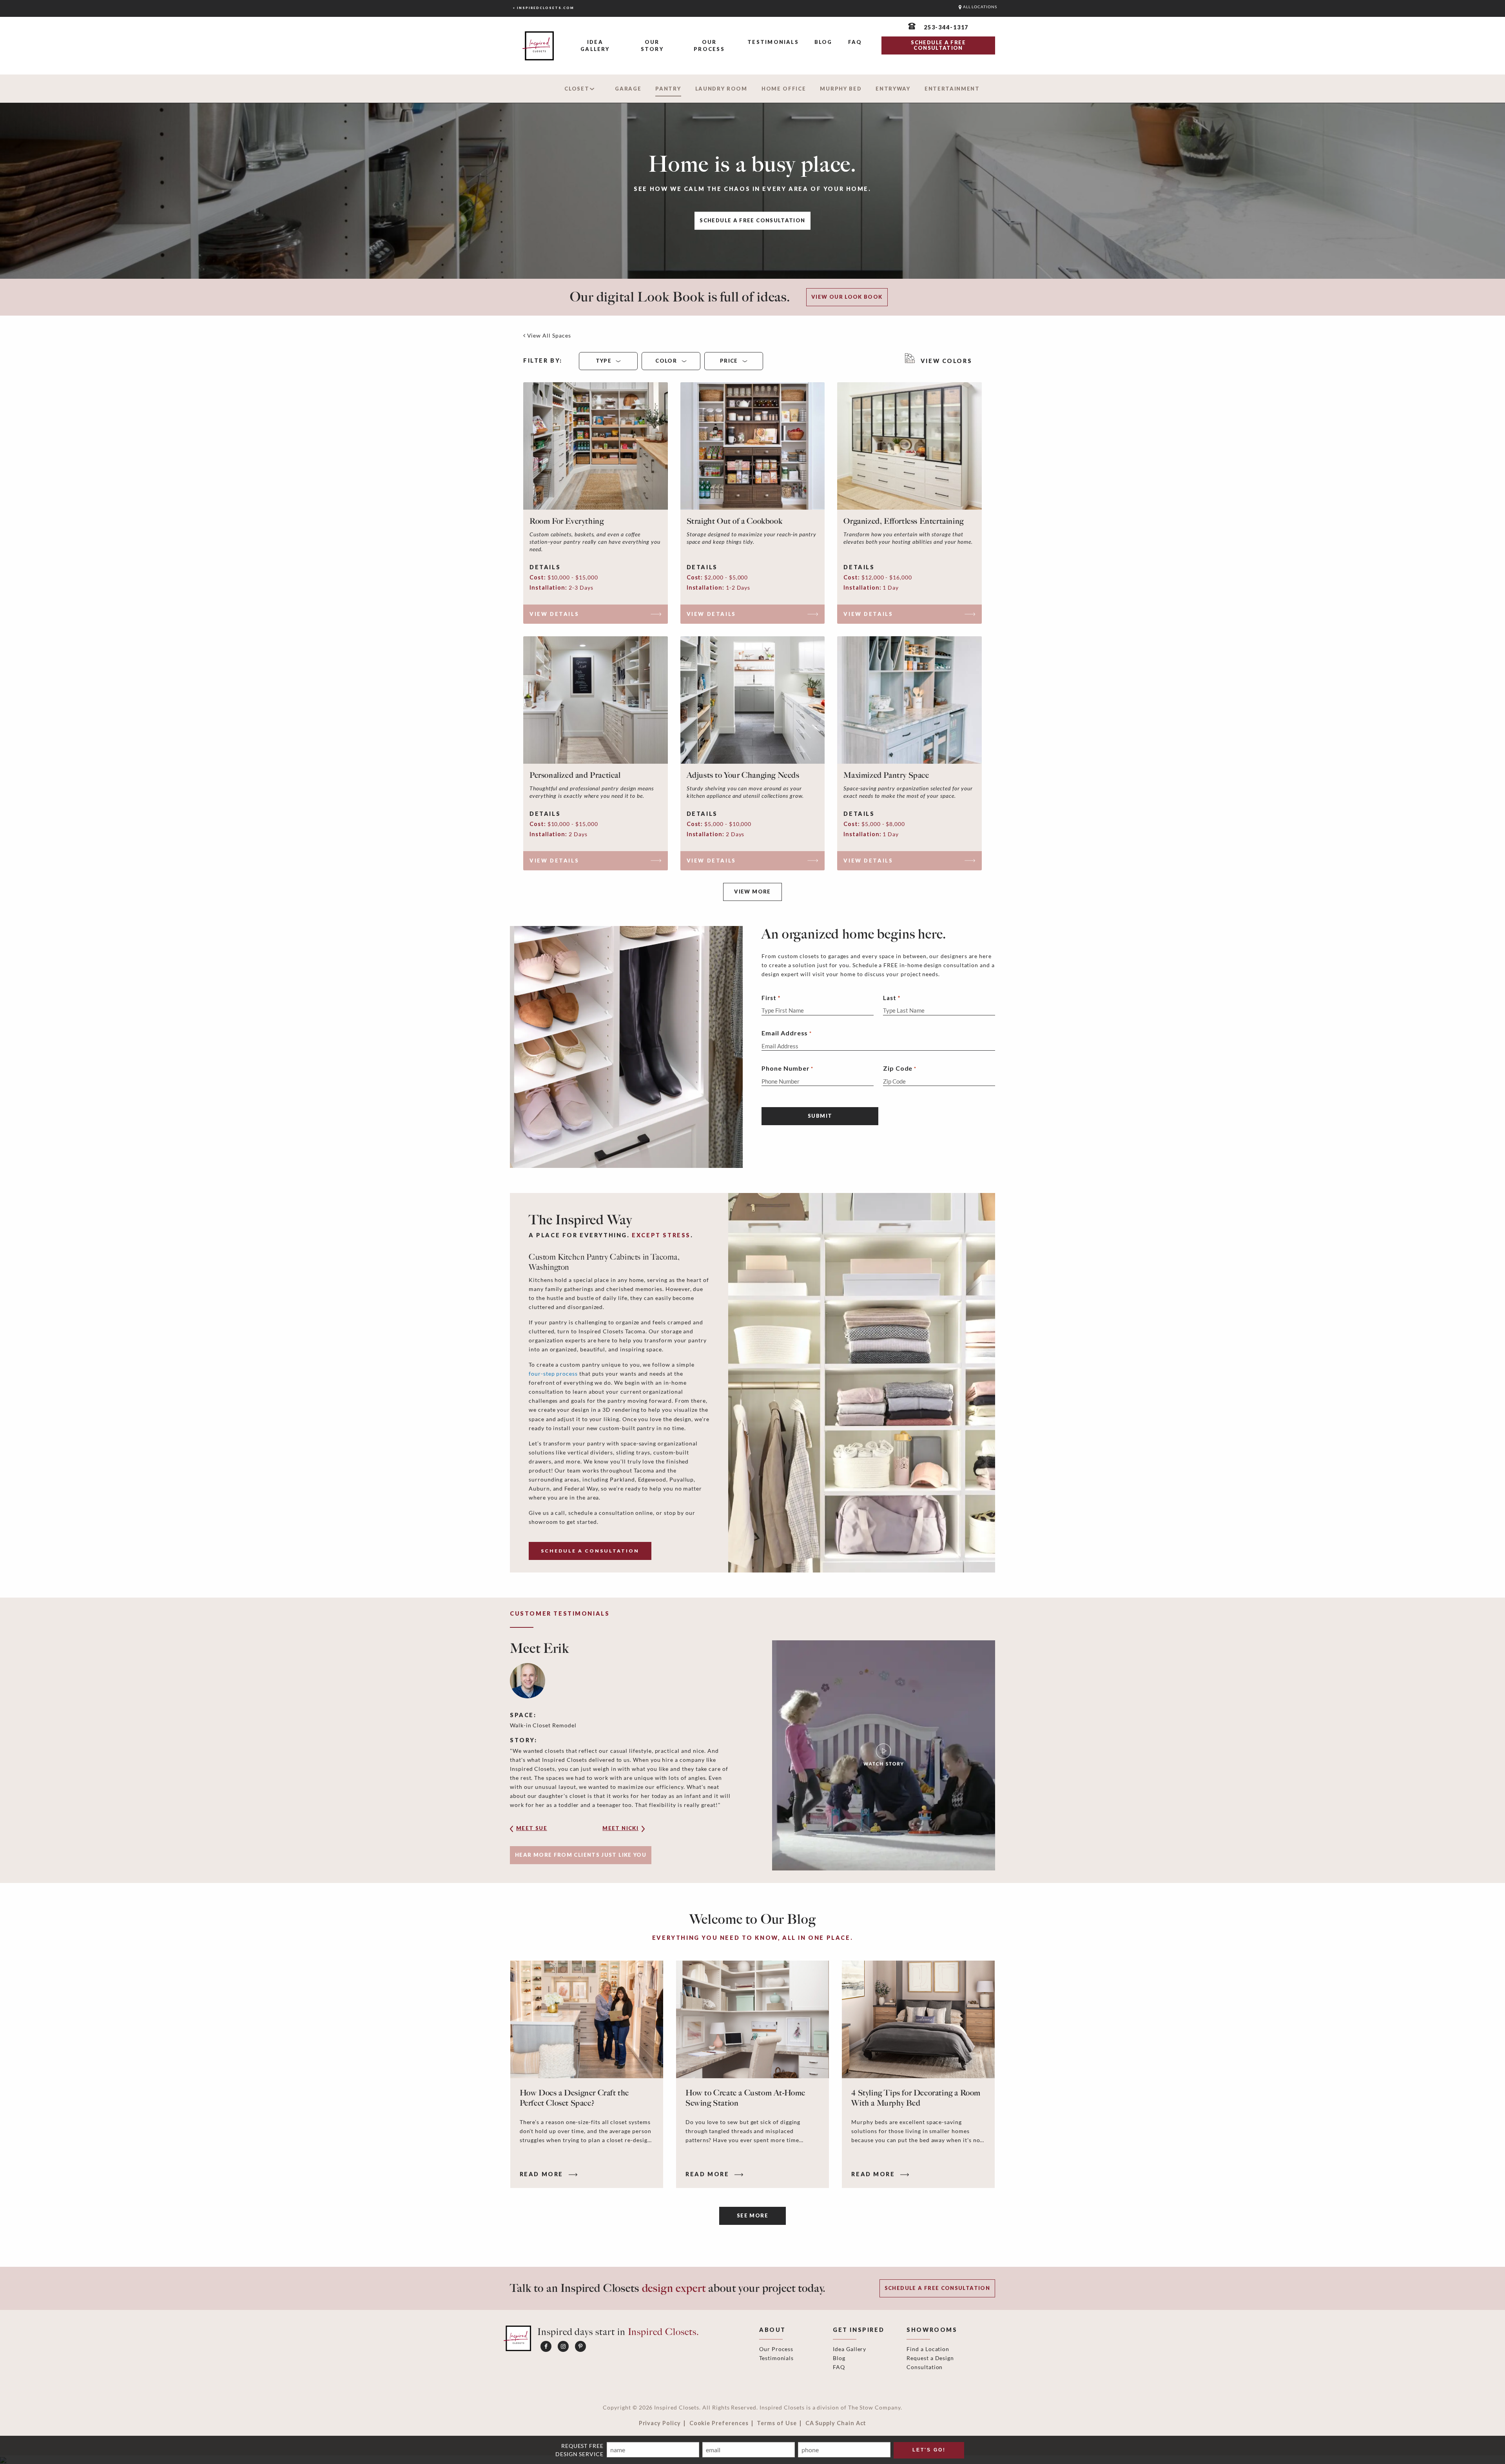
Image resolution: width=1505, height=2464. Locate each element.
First (769, 998)
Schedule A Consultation (590, 1551)
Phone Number (787, 1068)
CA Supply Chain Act (836, 2423)
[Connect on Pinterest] (580, 2346)
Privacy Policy (660, 2423)
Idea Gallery (595, 45)
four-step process (553, 1374)
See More (752, 2215)
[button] (543, 1831)
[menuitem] (595, 46)
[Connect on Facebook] (546, 2346)
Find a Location (928, 2349)
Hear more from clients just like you (581, 1855)
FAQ (855, 42)
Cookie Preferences (719, 2423)
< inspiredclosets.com (543, 8)
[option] (752, 1755)
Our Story (652, 45)
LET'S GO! (929, 2450)
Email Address (786, 1033)
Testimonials (773, 42)
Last (890, 998)
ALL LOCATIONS (979, 7)
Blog (823, 42)
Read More (543, 2174)
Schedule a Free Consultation (752, 220)
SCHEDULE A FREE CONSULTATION (938, 45)
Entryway (893, 89)
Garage (628, 89)
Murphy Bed (841, 89)
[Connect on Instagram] (563, 2346)
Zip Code (900, 1068)
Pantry (668, 89)
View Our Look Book (847, 297)
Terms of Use (777, 2423)
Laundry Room (721, 89)
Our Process (709, 45)
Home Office (784, 89)
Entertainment (952, 89)
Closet (577, 89)
